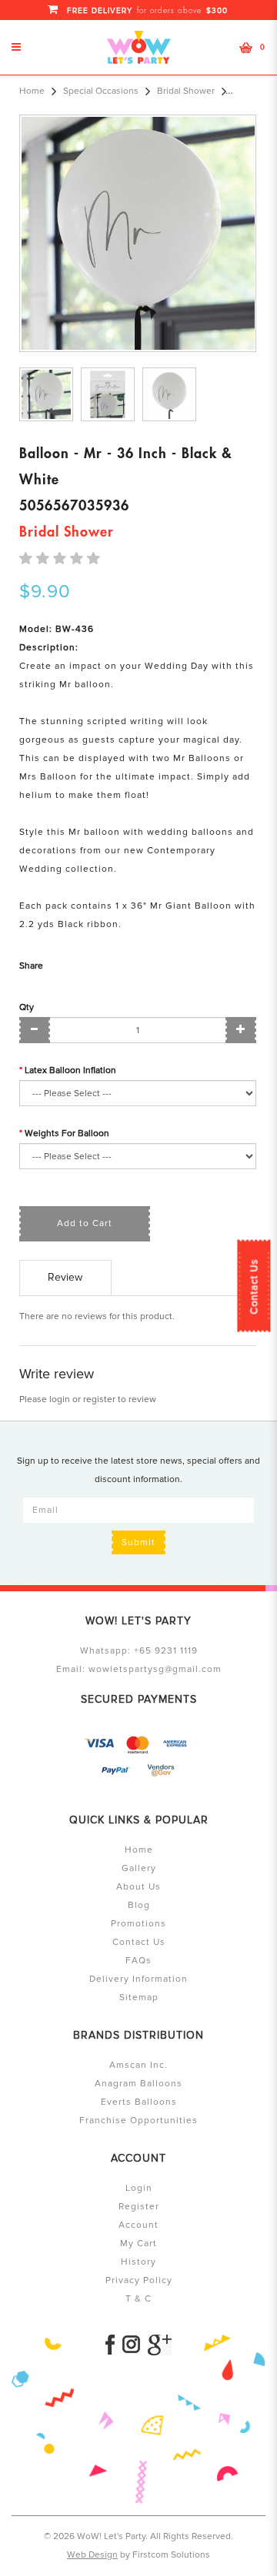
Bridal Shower (186, 91)
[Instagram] (131, 2345)
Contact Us (254, 1286)
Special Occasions (101, 91)
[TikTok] (160, 2345)
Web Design (92, 2555)
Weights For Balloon (67, 1133)
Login (139, 2188)
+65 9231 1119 (166, 1651)
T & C (138, 2299)
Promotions (138, 1924)
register (99, 1399)
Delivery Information (138, 1979)
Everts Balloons (139, 2102)
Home (32, 91)
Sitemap (139, 1998)
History (138, 2262)
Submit (138, 1542)
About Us (138, 1887)
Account (138, 2225)
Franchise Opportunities (138, 2121)
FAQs (138, 1961)
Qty (27, 1007)
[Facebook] (110, 2345)
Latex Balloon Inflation (70, 1070)
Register (139, 2207)
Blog (139, 1905)
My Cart (138, 2244)
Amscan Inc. (138, 2065)
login (60, 1399)
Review (65, 1277)
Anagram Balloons (138, 2084)
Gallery (139, 1868)
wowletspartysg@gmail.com (155, 1669)
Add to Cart (85, 1223)
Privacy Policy (139, 2280)
